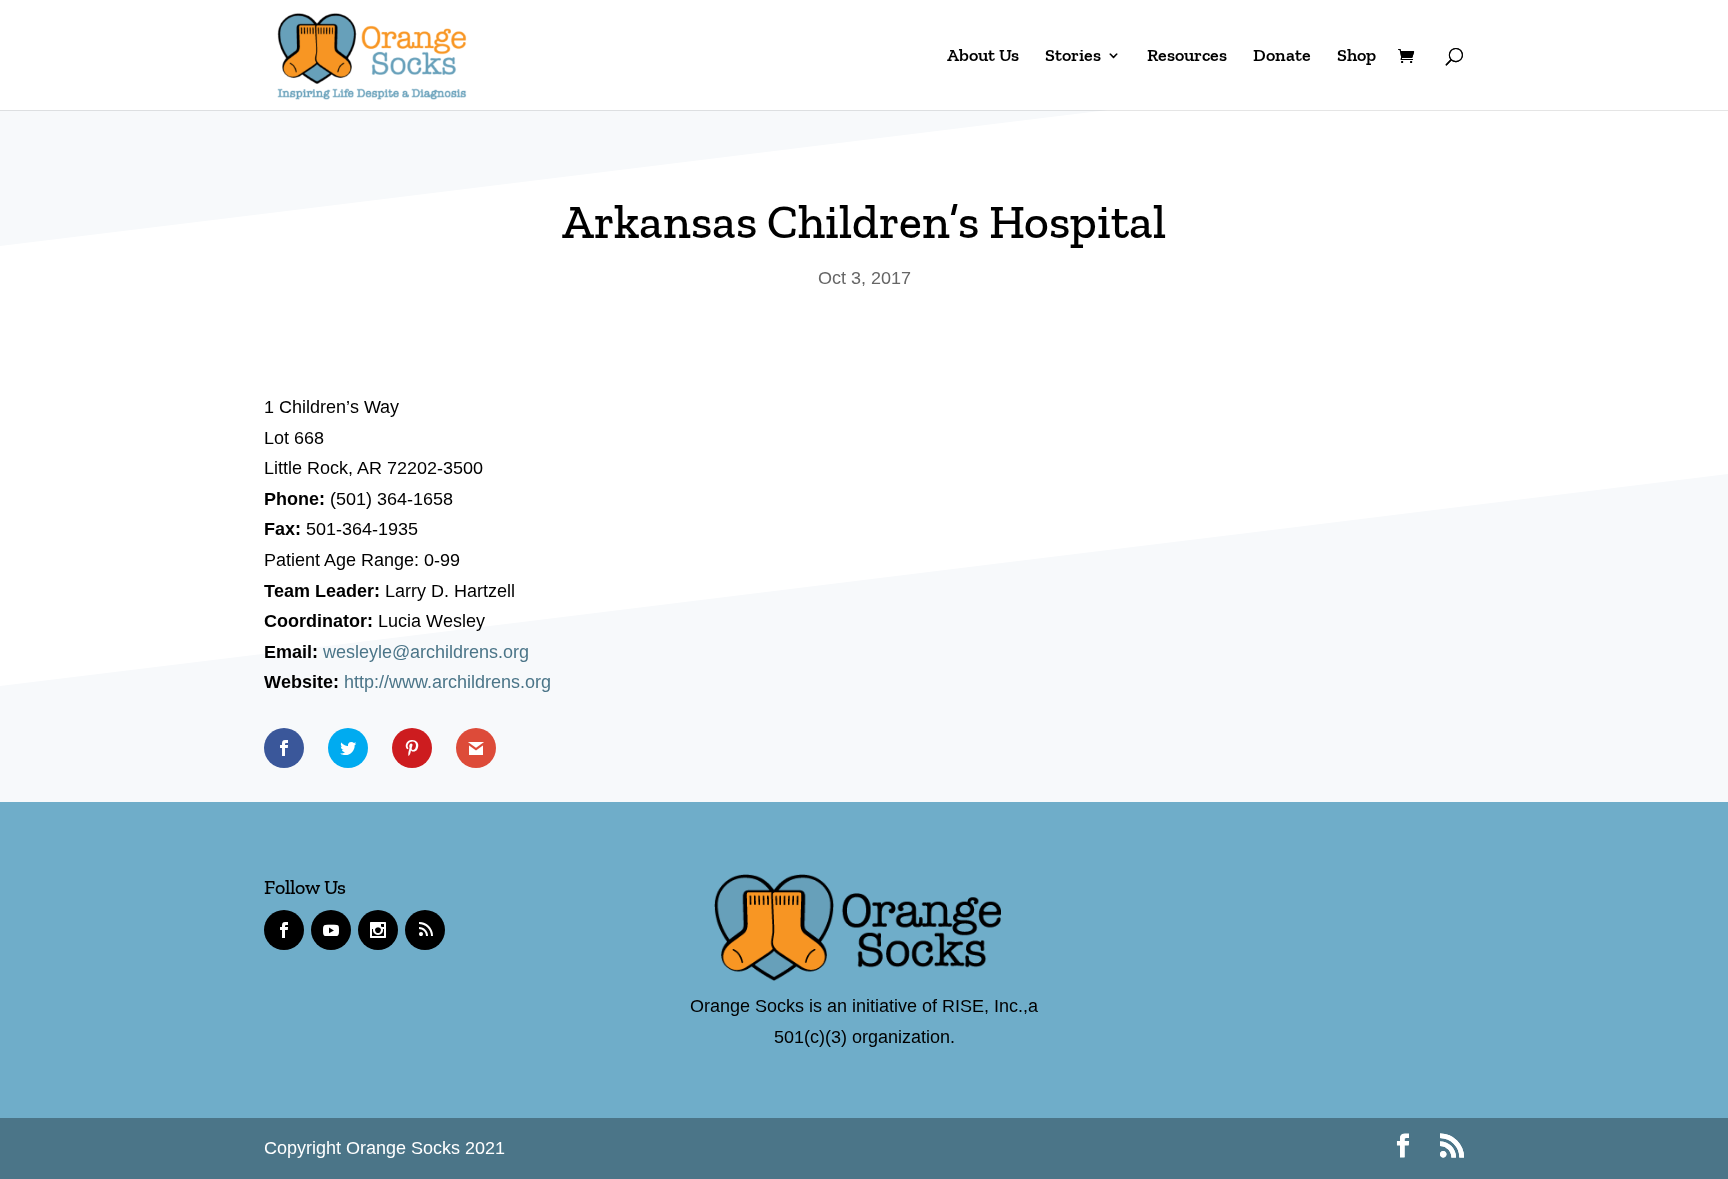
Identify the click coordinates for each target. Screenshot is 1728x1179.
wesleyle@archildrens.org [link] (426, 652)
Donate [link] (1282, 57)
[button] (1403, 1148)
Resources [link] (1187, 57)
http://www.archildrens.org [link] (447, 682)
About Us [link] (983, 57)
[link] (372, 53)
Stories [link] (1073, 57)
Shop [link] (1356, 57)
